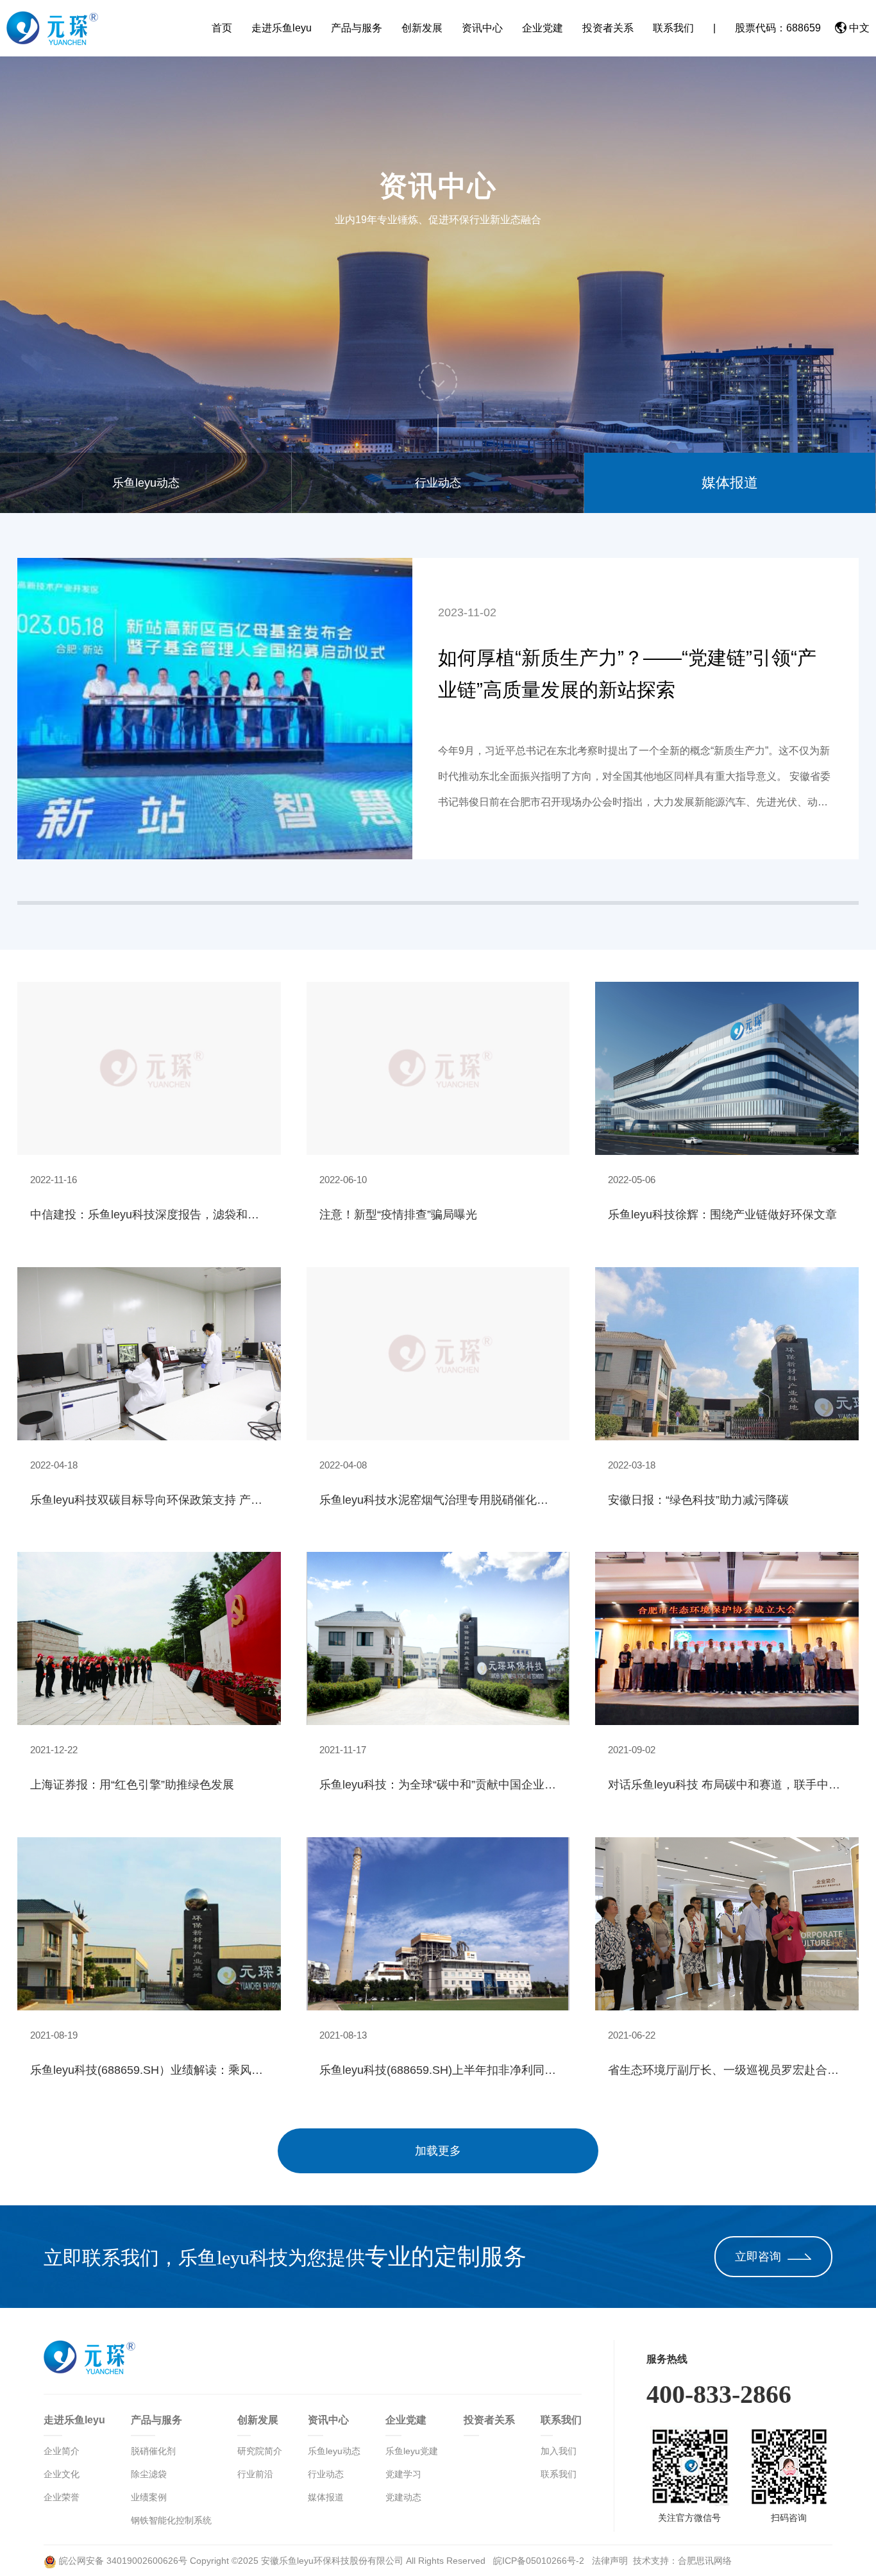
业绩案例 (149, 2497)
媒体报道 (730, 483)
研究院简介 (260, 2451)
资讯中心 (482, 28)
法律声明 (610, 2561)
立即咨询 (758, 2257)
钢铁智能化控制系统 (171, 2520)
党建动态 (403, 2497)
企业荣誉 (62, 2497)
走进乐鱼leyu (282, 28)
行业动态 (438, 483)
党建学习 (403, 2474)
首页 (222, 28)
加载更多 (438, 2151)
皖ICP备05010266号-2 (540, 2561)
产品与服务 (357, 28)
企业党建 (543, 28)
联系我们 (673, 28)
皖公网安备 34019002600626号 (122, 2561)
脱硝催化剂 (153, 2451)
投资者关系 (608, 28)
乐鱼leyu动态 (146, 483)
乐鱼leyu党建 (412, 2451)
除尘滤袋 (149, 2474)
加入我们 (559, 2451)
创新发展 (422, 28)
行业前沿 (255, 2474)
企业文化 (62, 2474)
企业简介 (62, 2451)
